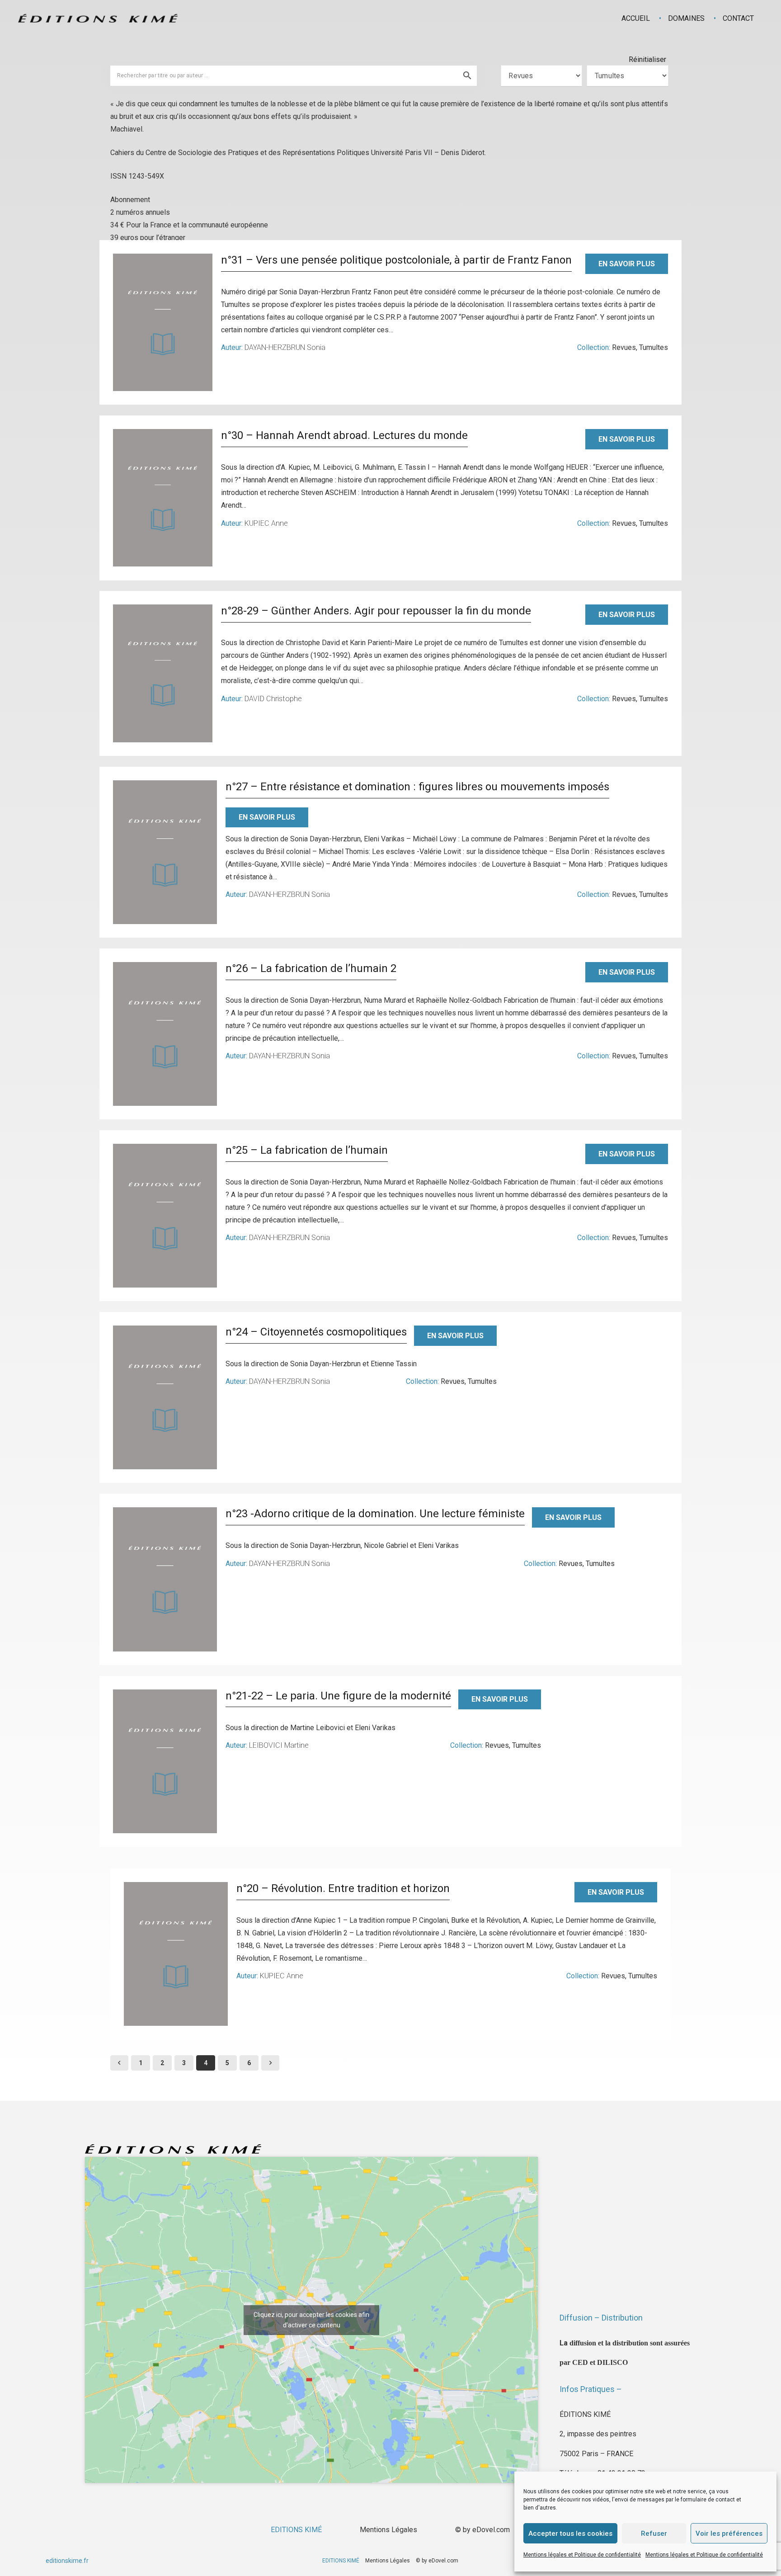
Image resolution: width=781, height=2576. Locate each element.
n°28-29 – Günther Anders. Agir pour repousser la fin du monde (376, 611)
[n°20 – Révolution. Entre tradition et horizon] (176, 1954)
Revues (624, 347)
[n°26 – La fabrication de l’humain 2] (165, 1034)
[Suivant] (270, 2063)
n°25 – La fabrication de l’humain (307, 1150)
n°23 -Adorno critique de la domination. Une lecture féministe (375, 1514)
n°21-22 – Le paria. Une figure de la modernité (338, 1696)
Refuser (654, 2534)
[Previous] (119, 2063)
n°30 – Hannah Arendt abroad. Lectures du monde (344, 435)
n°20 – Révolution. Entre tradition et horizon (343, 1888)
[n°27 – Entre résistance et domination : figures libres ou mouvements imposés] (165, 852)
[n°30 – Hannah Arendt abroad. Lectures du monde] (163, 498)
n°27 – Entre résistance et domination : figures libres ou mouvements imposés (417, 787)
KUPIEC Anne (266, 523)
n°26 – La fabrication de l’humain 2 (311, 968)
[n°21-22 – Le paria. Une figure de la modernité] (165, 1761)
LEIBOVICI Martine (279, 1745)
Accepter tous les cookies (570, 2534)
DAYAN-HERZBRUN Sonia (285, 347)
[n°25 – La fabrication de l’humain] (165, 1216)
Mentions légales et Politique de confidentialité (582, 2555)
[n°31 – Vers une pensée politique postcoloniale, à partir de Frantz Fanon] (163, 322)
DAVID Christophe (273, 699)
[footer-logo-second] (98, 18)
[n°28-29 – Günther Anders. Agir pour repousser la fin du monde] (163, 673)
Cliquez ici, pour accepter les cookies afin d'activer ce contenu (311, 2320)
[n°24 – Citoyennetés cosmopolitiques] (165, 1397)
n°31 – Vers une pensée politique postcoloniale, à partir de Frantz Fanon (396, 260)
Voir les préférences (729, 2534)
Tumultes (654, 347)
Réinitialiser (647, 59)
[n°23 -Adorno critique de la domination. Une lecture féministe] (165, 1579)
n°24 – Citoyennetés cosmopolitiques (316, 1332)
